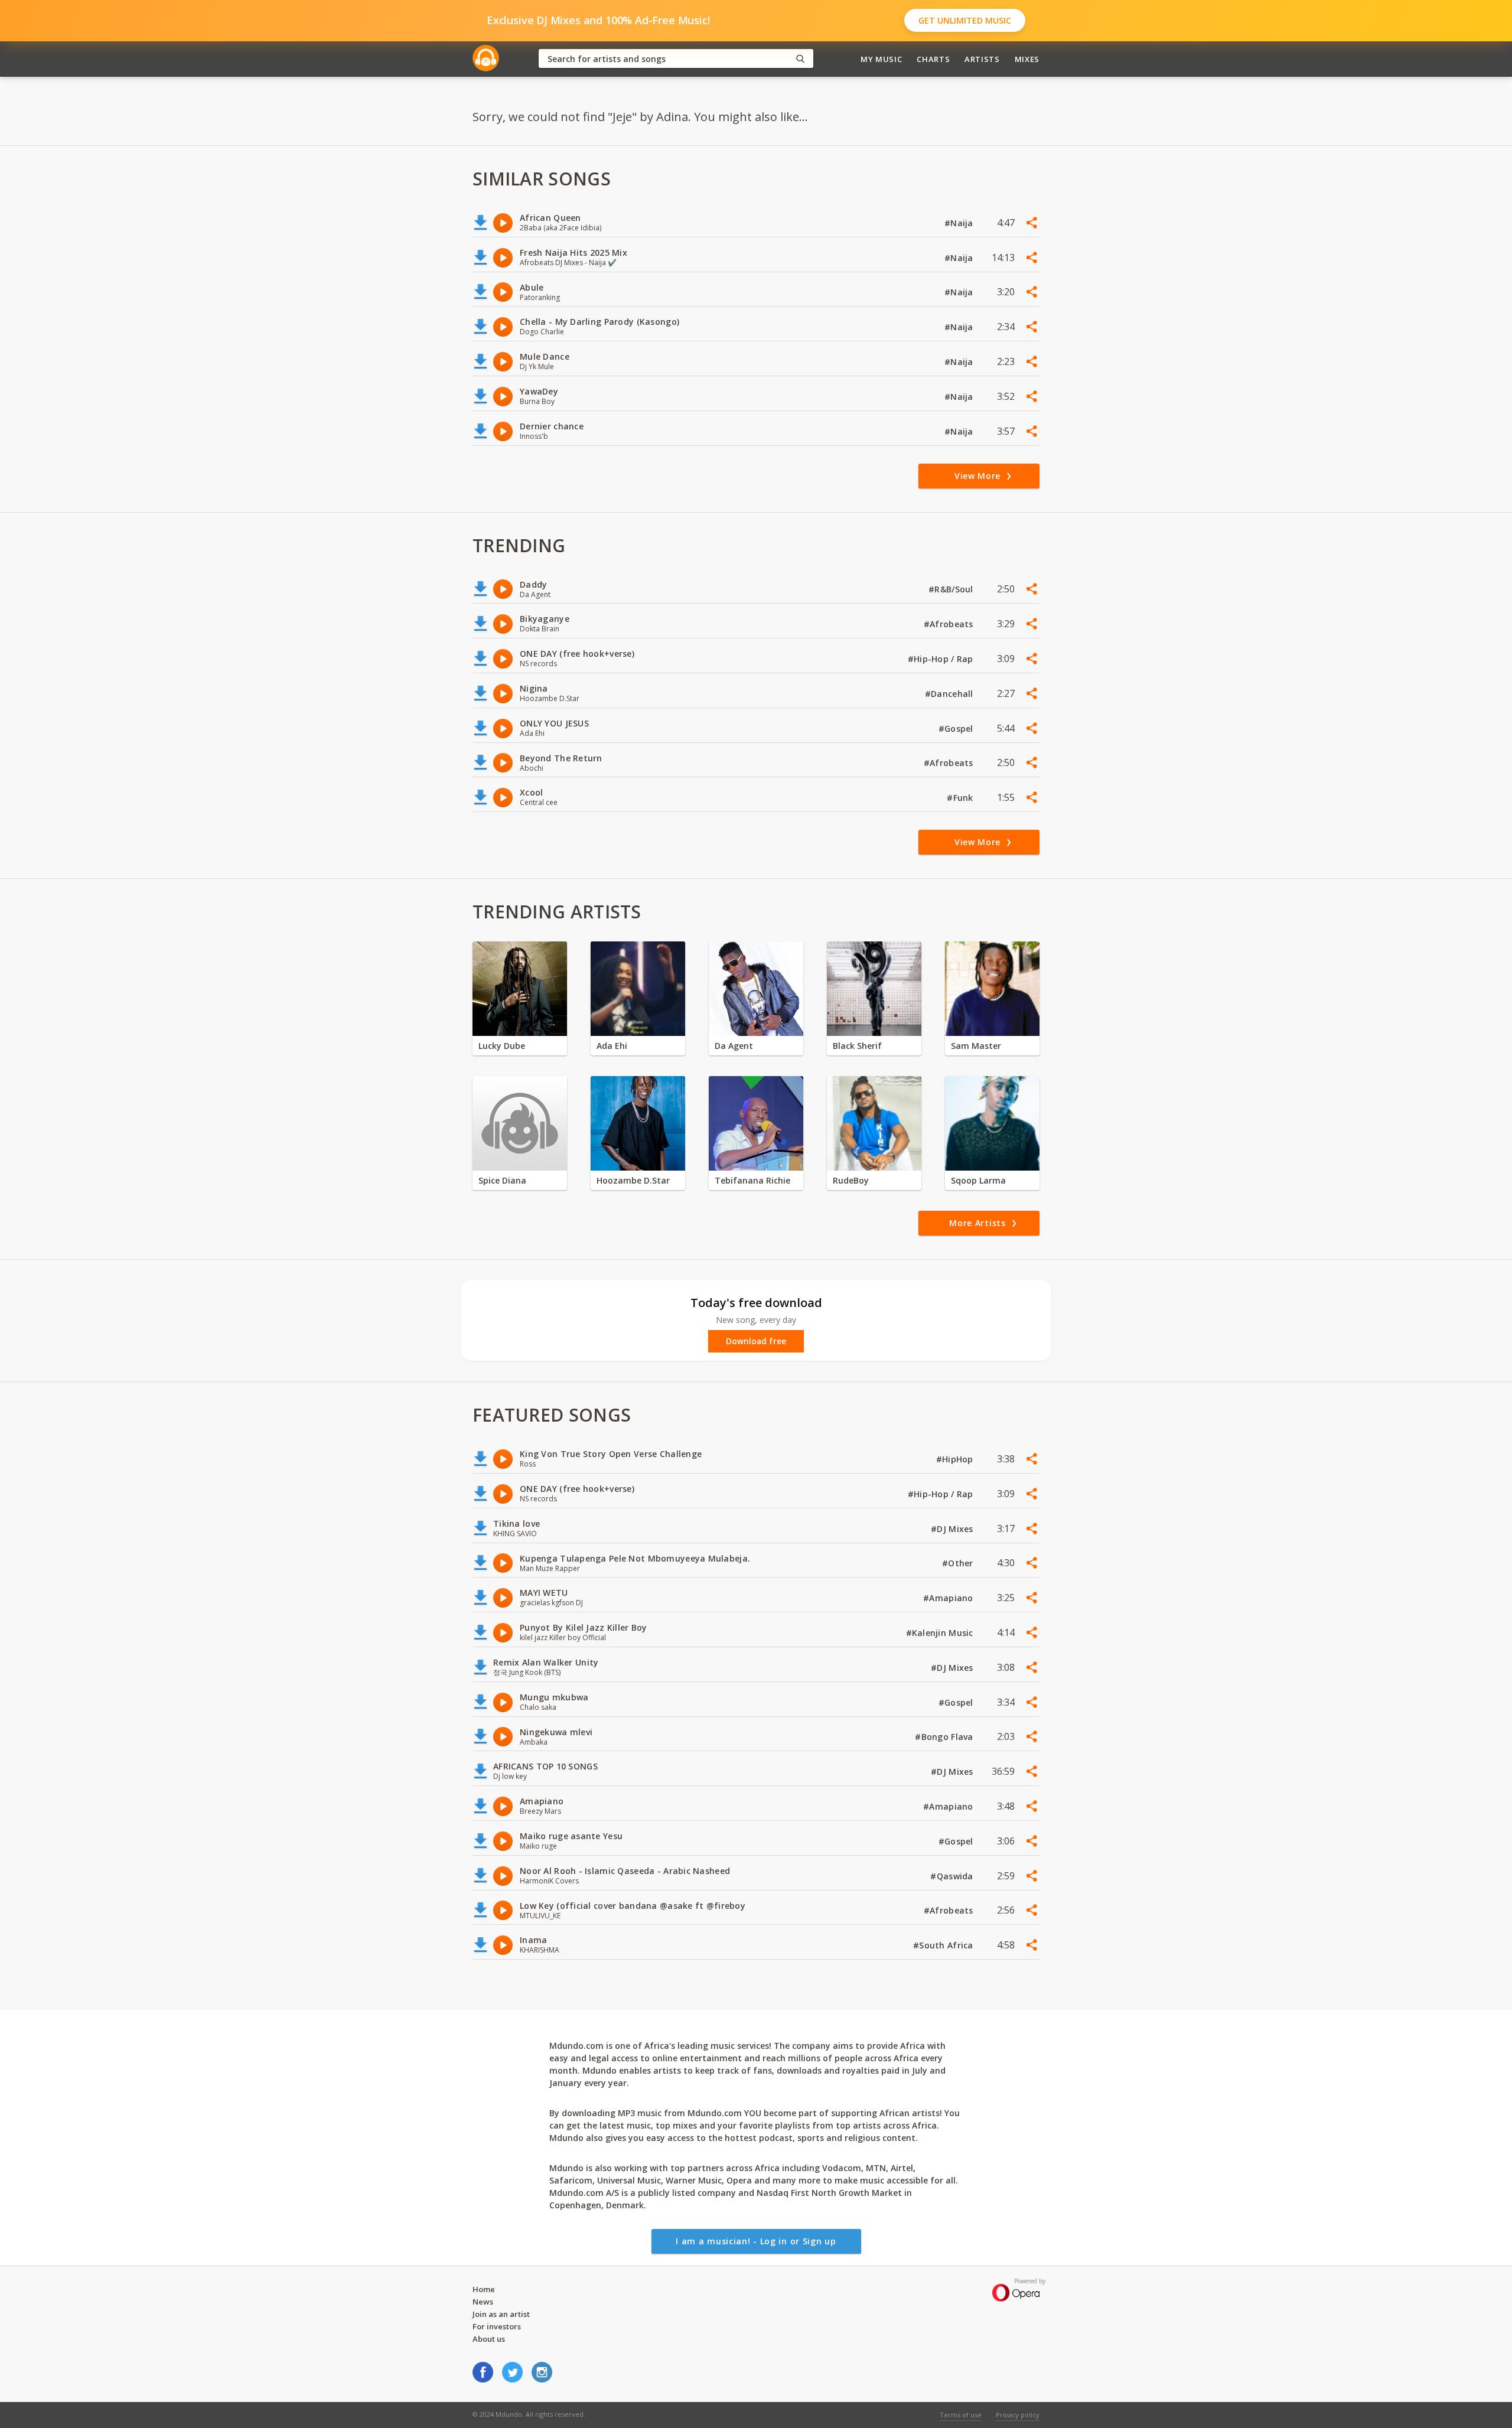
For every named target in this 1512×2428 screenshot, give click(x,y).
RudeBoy (851, 1180)
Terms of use (961, 2415)
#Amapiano (949, 1598)
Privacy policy (1018, 2415)
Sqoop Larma (978, 1180)
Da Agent (734, 1046)
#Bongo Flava (945, 1737)
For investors (497, 2326)
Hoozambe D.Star (633, 1180)
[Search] (800, 59)
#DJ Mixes (953, 1529)
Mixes (1027, 59)
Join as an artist (501, 2314)
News (483, 2302)
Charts (933, 59)
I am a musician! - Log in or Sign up (756, 2241)
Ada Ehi (612, 1046)
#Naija (960, 223)
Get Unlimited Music (965, 20)
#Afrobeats (950, 624)
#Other (959, 1563)
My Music (881, 59)
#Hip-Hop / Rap (942, 659)
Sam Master (976, 1046)
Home (484, 2289)
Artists (982, 59)
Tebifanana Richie (752, 1180)
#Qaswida (953, 1876)
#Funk (961, 798)
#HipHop (956, 1459)
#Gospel (957, 729)
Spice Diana (502, 1180)
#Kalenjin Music (941, 1633)
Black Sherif (857, 1046)
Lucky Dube (502, 1046)
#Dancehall (950, 694)
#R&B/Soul (952, 589)
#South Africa (944, 1945)
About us (489, 2339)
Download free (756, 1341)
